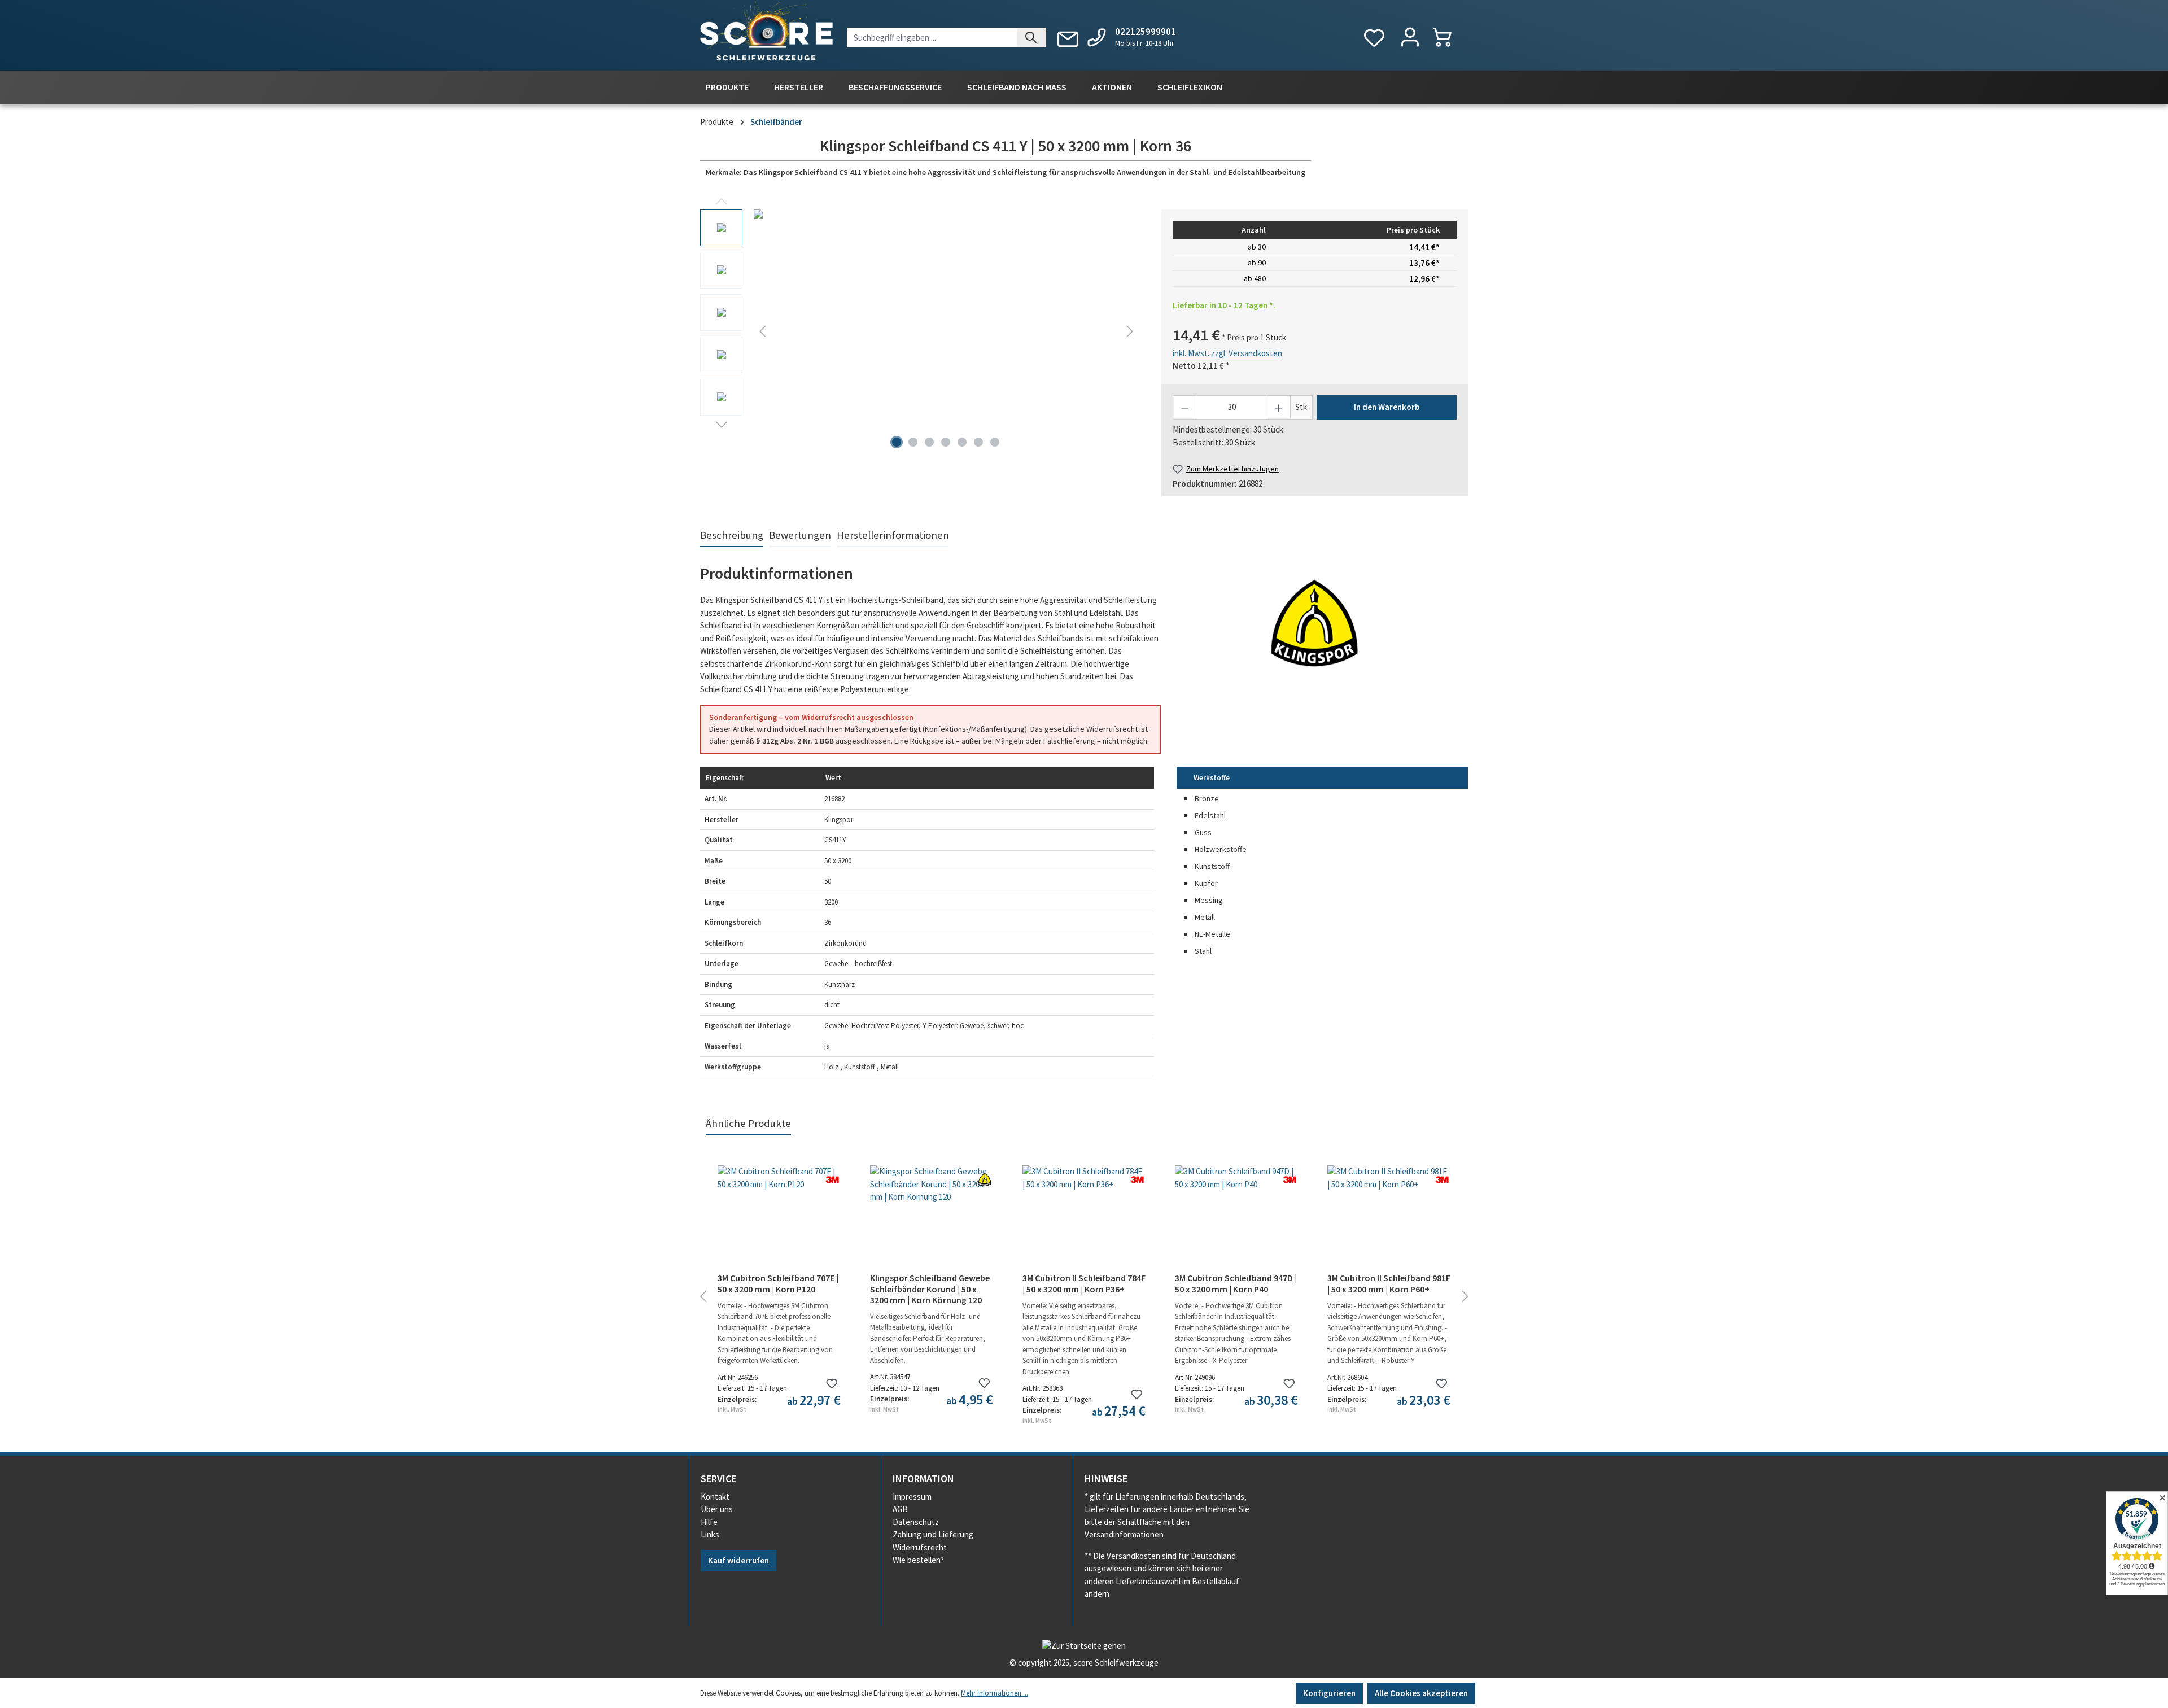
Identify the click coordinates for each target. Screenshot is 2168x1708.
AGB (900, 1509)
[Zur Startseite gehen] (766, 33)
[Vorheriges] (762, 331)
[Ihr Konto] (1410, 38)
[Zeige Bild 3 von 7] (929, 442)
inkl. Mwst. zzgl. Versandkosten (1227, 353)
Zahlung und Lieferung (933, 1534)
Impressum (912, 1497)
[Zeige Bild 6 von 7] (978, 442)
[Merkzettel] (1374, 38)
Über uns (717, 1509)
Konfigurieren (1329, 1693)
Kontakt (715, 1497)
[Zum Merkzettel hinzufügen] (832, 1384)
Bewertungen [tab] (800, 535)
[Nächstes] (1130, 331)
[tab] (732, 536)
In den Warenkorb (1387, 407)
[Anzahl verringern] (1185, 407)
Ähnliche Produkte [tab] (748, 1123)
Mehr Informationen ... (995, 1693)
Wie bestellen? (918, 1560)
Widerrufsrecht (920, 1547)
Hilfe (709, 1522)
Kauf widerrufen (738, 1560)
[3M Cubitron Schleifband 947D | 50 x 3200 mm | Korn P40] (1236, 1222)
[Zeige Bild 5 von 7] (962, 442)
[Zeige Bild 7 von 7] (995, 442)
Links (710, 1534)
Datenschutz (916, 1522)
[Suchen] (1032, 38)
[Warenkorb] (1448, 37)
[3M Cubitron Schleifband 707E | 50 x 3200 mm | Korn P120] (779, 1222)
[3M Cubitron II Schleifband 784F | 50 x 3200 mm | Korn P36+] (1084, 1222)
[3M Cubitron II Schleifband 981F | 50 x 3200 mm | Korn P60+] (1389, 1222)
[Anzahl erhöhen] (1278, 407)
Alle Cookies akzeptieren (1421, 1693)
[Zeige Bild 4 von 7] (946, 442)
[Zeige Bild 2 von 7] (913, 442)
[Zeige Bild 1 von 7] (897, 442)
